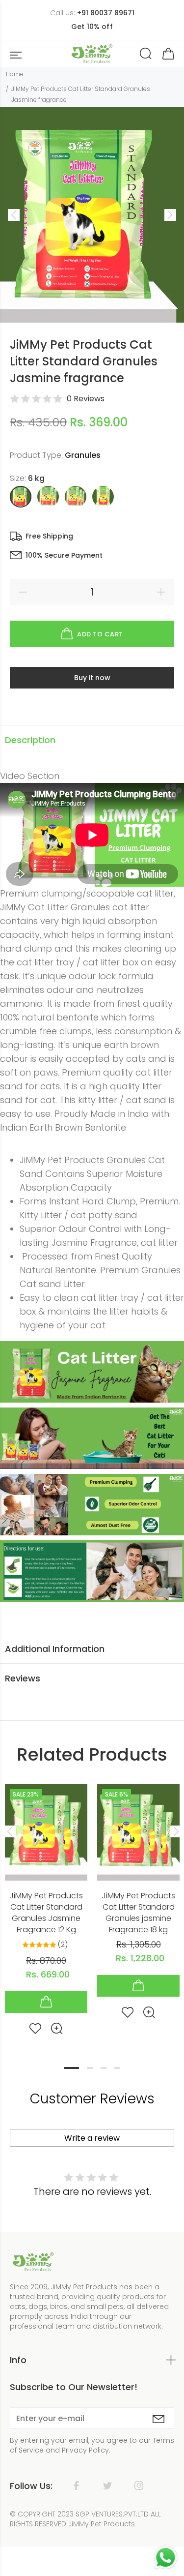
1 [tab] (72, 2068)
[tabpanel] (46, 1902)
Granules (83, 455)
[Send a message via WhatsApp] (166, 2558)
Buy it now (92, 678)
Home (15, 74)
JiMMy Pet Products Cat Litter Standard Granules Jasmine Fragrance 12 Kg (46, 1913)
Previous (9, 1831)
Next (175, 1831)
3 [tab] (104, 2068)
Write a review (92, 2138)
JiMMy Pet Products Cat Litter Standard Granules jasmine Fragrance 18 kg (138, 1913)
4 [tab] (117, 2068)
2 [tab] (90, 2068)
